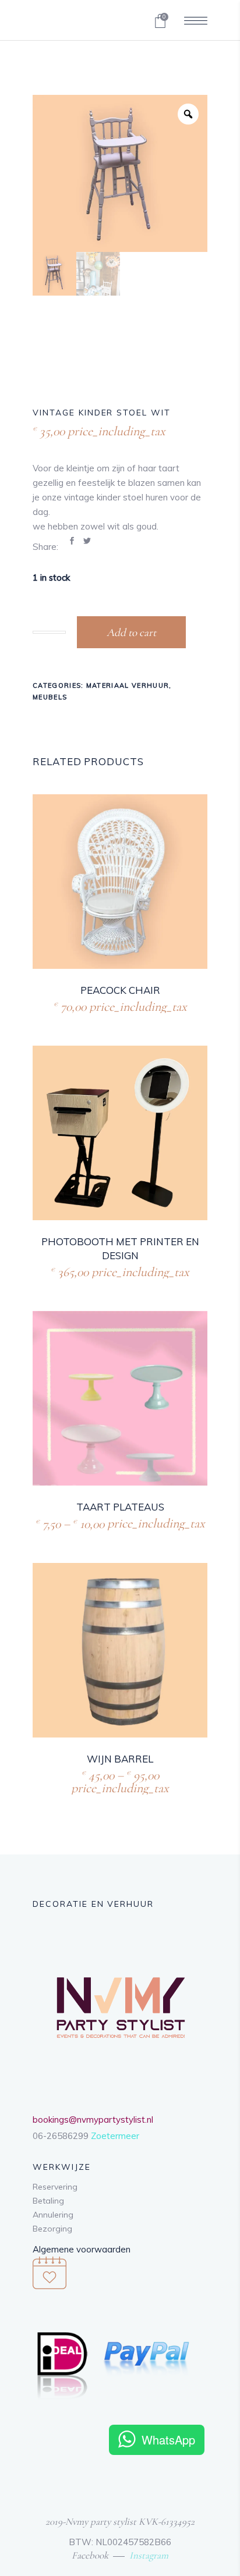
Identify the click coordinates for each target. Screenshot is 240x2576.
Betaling (48, 2201)
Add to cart (131, 632)
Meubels (50, 697)
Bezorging (52, 2229)
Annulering (53, 2215)
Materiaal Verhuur (128, 685)
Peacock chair (120, 990)
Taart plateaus (120, 1507)
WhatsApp (168, 2440)
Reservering (55, 2187)
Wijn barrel (120, 1759)
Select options (90, 1522)
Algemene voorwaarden (82, 2249)
